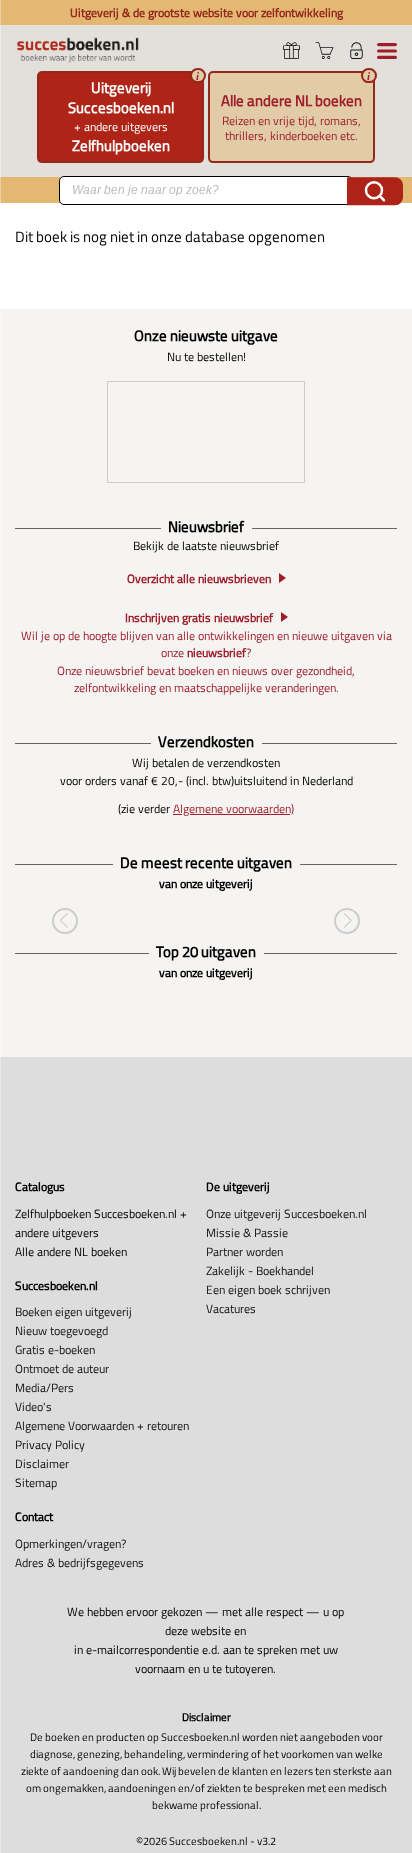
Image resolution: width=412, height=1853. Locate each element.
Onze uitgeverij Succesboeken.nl (286, 1213)
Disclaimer (42, 1463)
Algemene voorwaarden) (233, 808)
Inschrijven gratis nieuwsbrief (199, 617)
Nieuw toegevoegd (61, 1330)
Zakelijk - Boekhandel (260, 1270)
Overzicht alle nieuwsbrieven (199, 578)
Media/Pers (44, 1387)
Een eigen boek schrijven (268, 1289)
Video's (33, 1406)
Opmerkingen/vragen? (70, 1543)
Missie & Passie (247, 1232)
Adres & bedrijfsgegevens (79, 1562)
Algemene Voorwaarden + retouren (102, 1425)
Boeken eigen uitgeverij (73, 1311)
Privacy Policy (50, 1444)
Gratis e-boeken (55, 1349)
